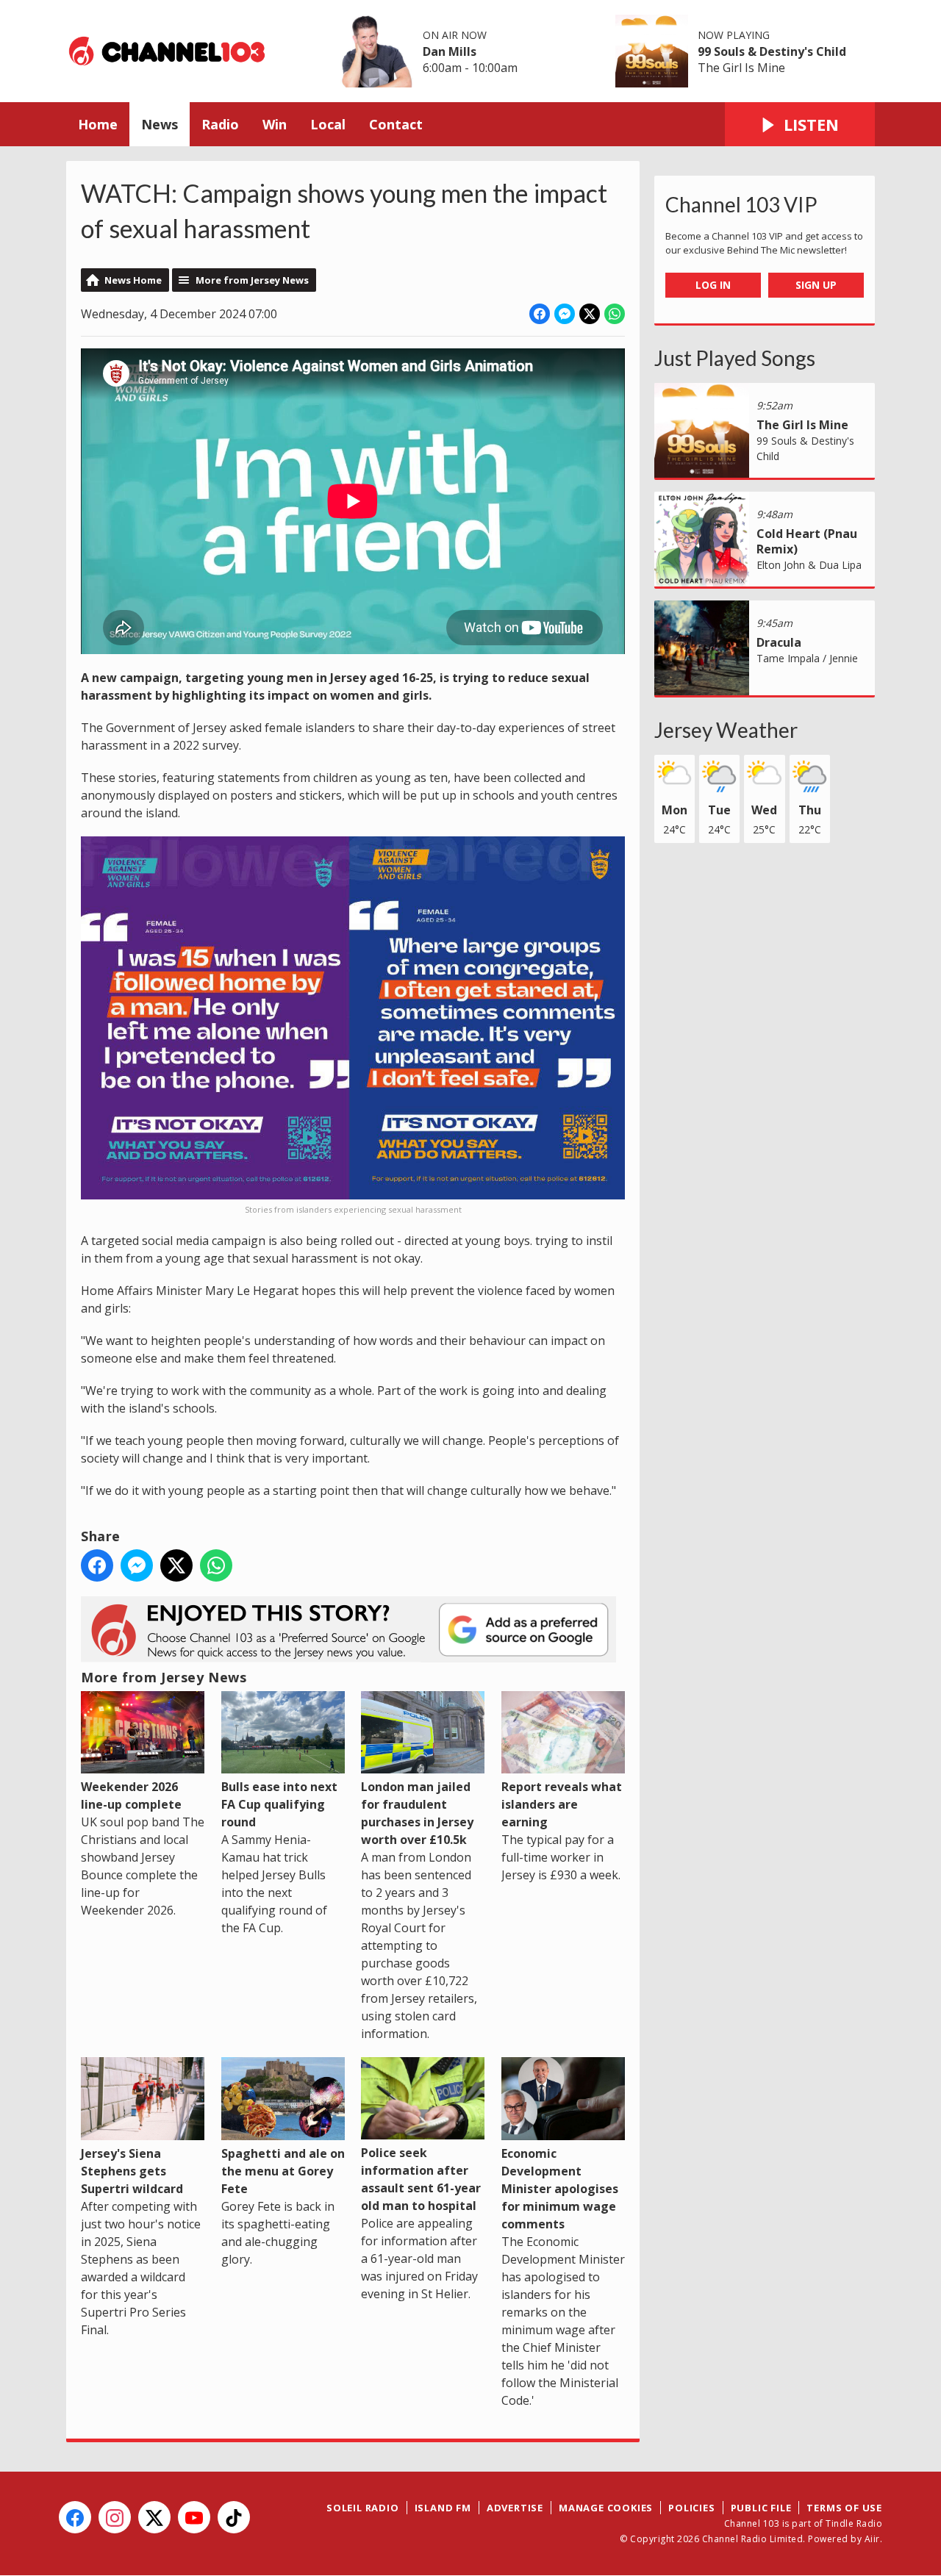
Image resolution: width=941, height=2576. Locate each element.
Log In (713, 285)
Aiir (872, 2539)
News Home (133, 280)
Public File (761, 2508)
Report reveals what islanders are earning (562, 1804)
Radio (220, 124)
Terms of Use (844, 2508)
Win (275, 124)
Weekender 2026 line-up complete (131, 1795)
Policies (691, 2508)
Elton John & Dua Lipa (809, 565)
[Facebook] (75, 2517)
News (160, 124)
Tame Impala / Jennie (807, 658)
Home (98, 124)
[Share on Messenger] (565, 314)
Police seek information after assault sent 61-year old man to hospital (421, 2179)
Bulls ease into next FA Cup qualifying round (279, 1804)
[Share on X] (590, 314)
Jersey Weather (726, 730)
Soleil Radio (363, 2508)
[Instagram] (115, 2517)
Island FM (443, 2508)
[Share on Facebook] (540, 314)
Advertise (515, 2508)
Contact (396, 124)
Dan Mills (450, 51)
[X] (154, 2517)
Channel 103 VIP (741, 204)
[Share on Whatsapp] (615, 314)
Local (328, 124)
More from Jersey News (252, 280)
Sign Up (816, 285)
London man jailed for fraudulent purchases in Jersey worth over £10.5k (417, 1813)
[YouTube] (194, 2517)
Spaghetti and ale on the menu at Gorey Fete (283, 2171)
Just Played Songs (735, 358)
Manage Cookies (606, 2508)
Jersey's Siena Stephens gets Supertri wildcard (132, 2171)
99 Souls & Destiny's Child (772, 51)
